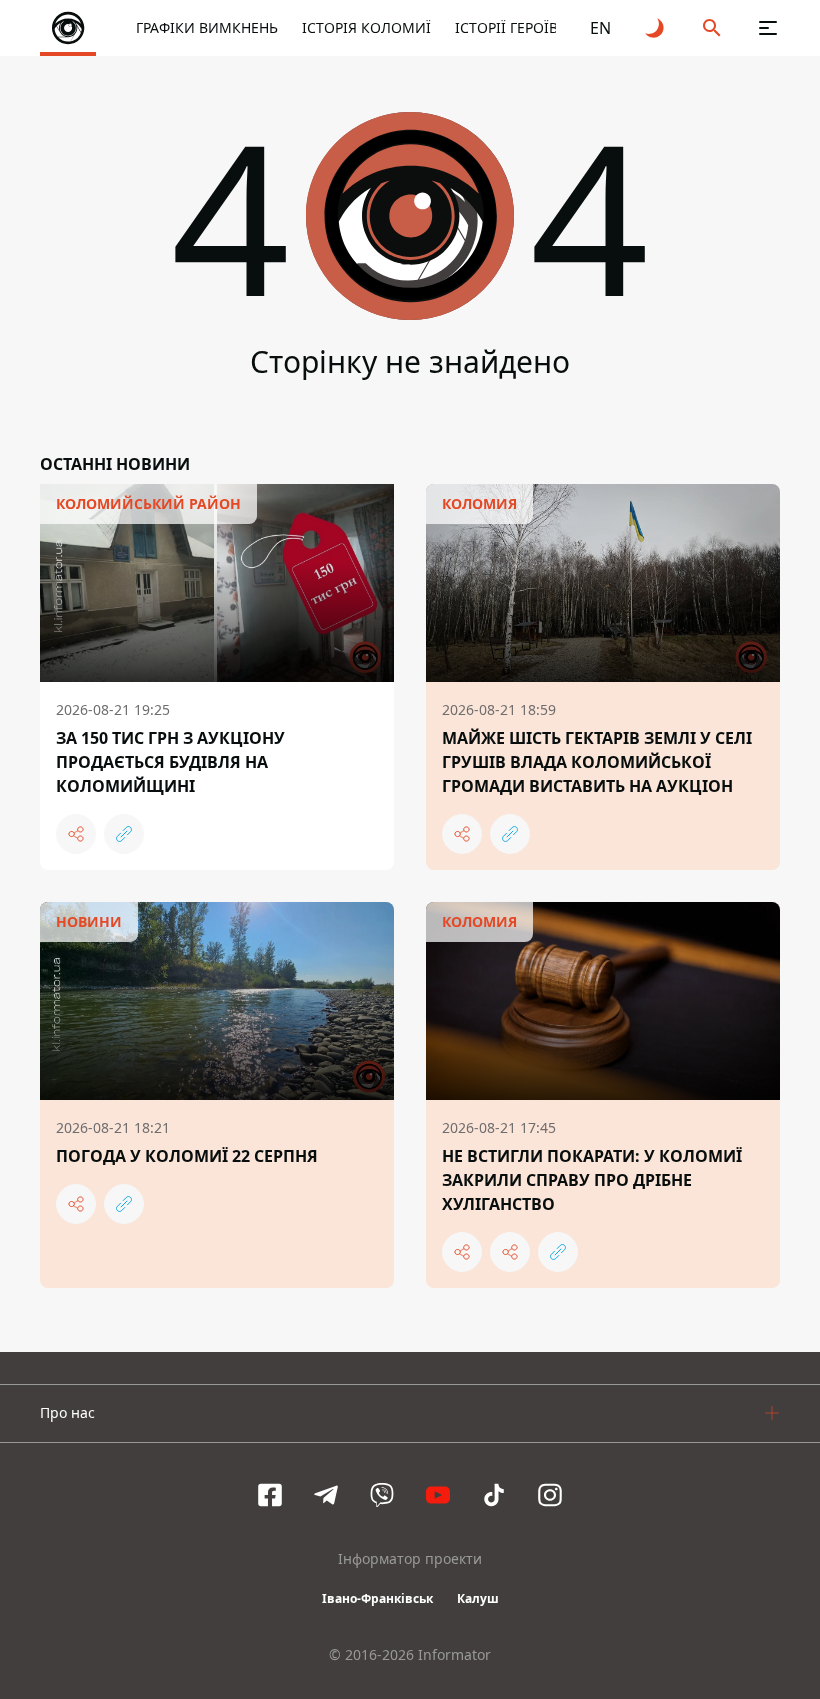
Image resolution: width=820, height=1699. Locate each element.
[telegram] (326, 1495)
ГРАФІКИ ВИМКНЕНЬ (207, 27)
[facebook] (270, 1495)
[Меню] (768, 28)
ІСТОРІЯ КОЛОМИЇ (366, 27)
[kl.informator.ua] (68, 28)
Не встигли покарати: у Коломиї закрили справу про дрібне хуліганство (592, 1180)
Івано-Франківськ (377, 1598)
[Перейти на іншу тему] (656, 28)
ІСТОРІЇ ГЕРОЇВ (506, 27)
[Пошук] (712, 28)
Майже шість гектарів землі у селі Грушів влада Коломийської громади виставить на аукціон (597, 762)
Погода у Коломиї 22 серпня (187, 1156)
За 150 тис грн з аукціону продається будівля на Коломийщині (170, 762)
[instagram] (550, 1495)
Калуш (478, 1598)
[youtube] (438, 1495)
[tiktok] (494, 1495)
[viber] (382, 1495)
